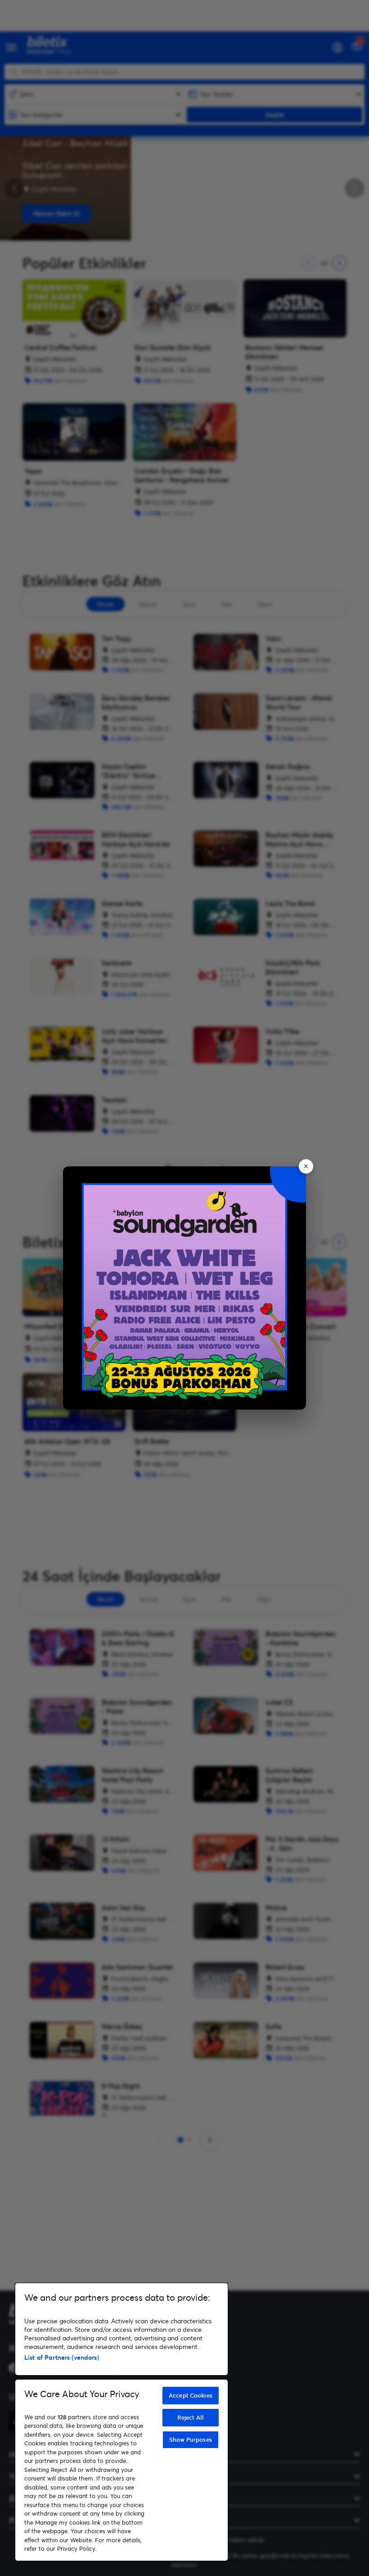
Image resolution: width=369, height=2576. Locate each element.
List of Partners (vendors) (62, 2357)
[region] (121, 2422)
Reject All (191, 2417)
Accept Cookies (191, 2395)
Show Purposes (191, 2439)
